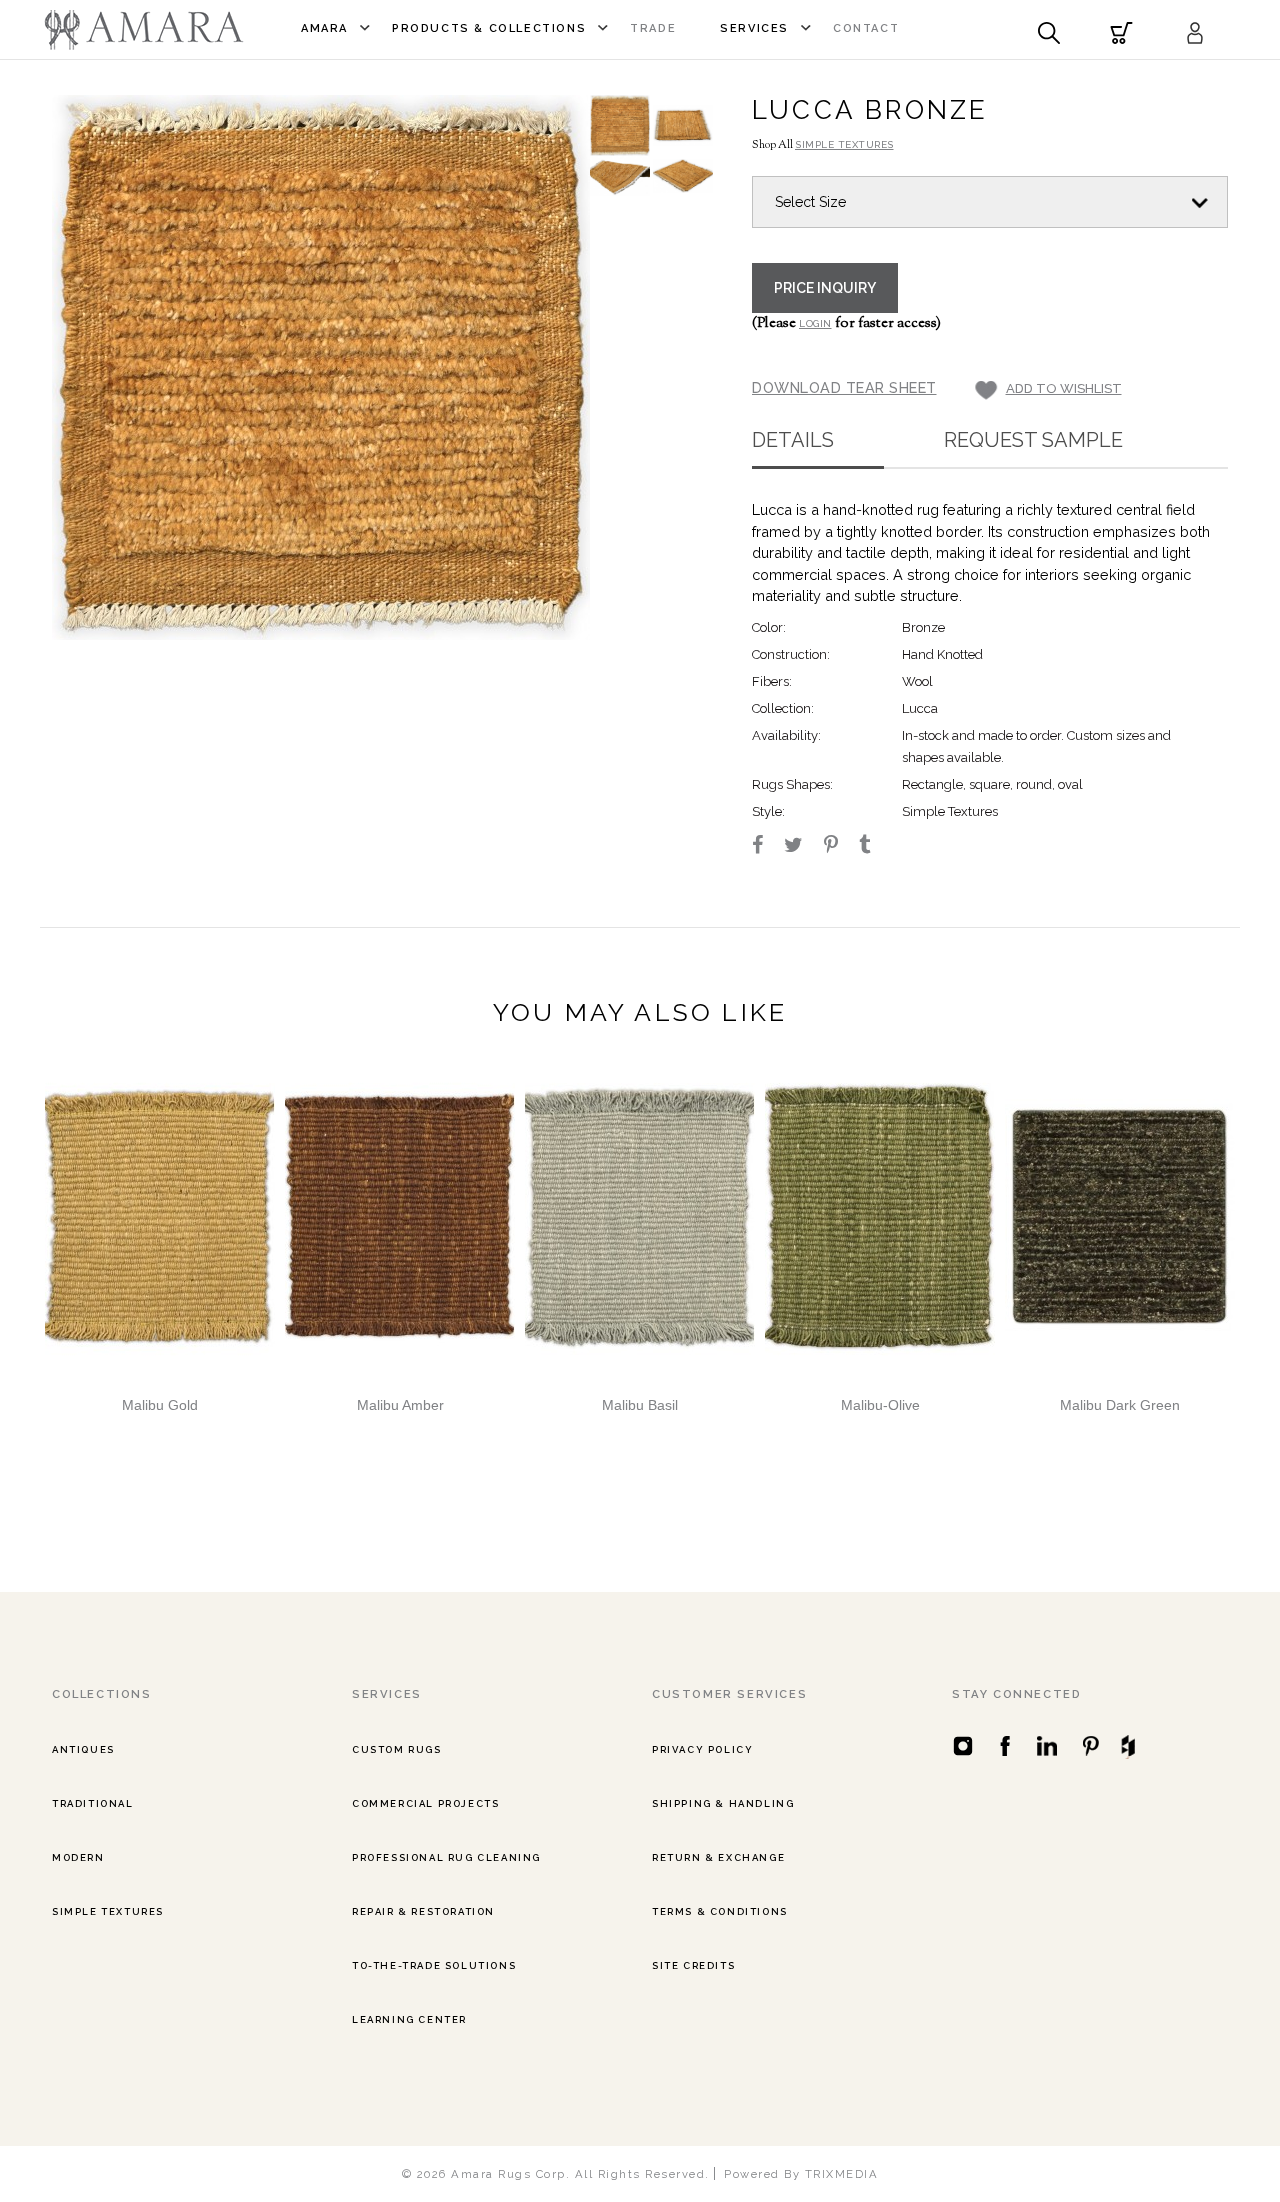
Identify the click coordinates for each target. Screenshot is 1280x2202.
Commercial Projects (425, 1803)
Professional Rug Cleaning (446, 1857)
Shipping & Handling (723, 1803)
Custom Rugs (397, 1749)
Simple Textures (108, 1911)
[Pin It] (840, 847)
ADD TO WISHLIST (1064, 388)
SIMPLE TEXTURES (844, 144)
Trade (653, 28)
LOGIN (815, 323)
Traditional (93, 1803)
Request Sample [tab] (1033, 440)
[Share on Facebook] (766, 847)
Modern (78, 1857)
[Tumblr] (873, 847)
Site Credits (693, 1965)
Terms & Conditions (720, 1911)
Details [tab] (793, 440)
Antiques (83, 1749)
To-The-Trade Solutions (434, 1965)
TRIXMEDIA (842, 2174)
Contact (866, 28)
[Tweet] (802, 847)
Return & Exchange (718, 1857)
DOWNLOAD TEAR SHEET (844, 387)
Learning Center (409, 2019)
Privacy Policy (702, 1749)
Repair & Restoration (423, 1911)
